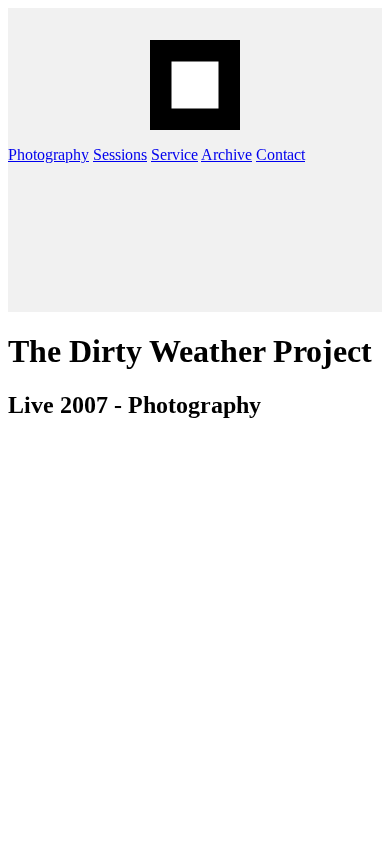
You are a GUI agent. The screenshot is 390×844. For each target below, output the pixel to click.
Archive (226, 154)
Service (174, 154)
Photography (48, 154)
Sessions (120, 154)
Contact (280, 154)
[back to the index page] (195, 85)
